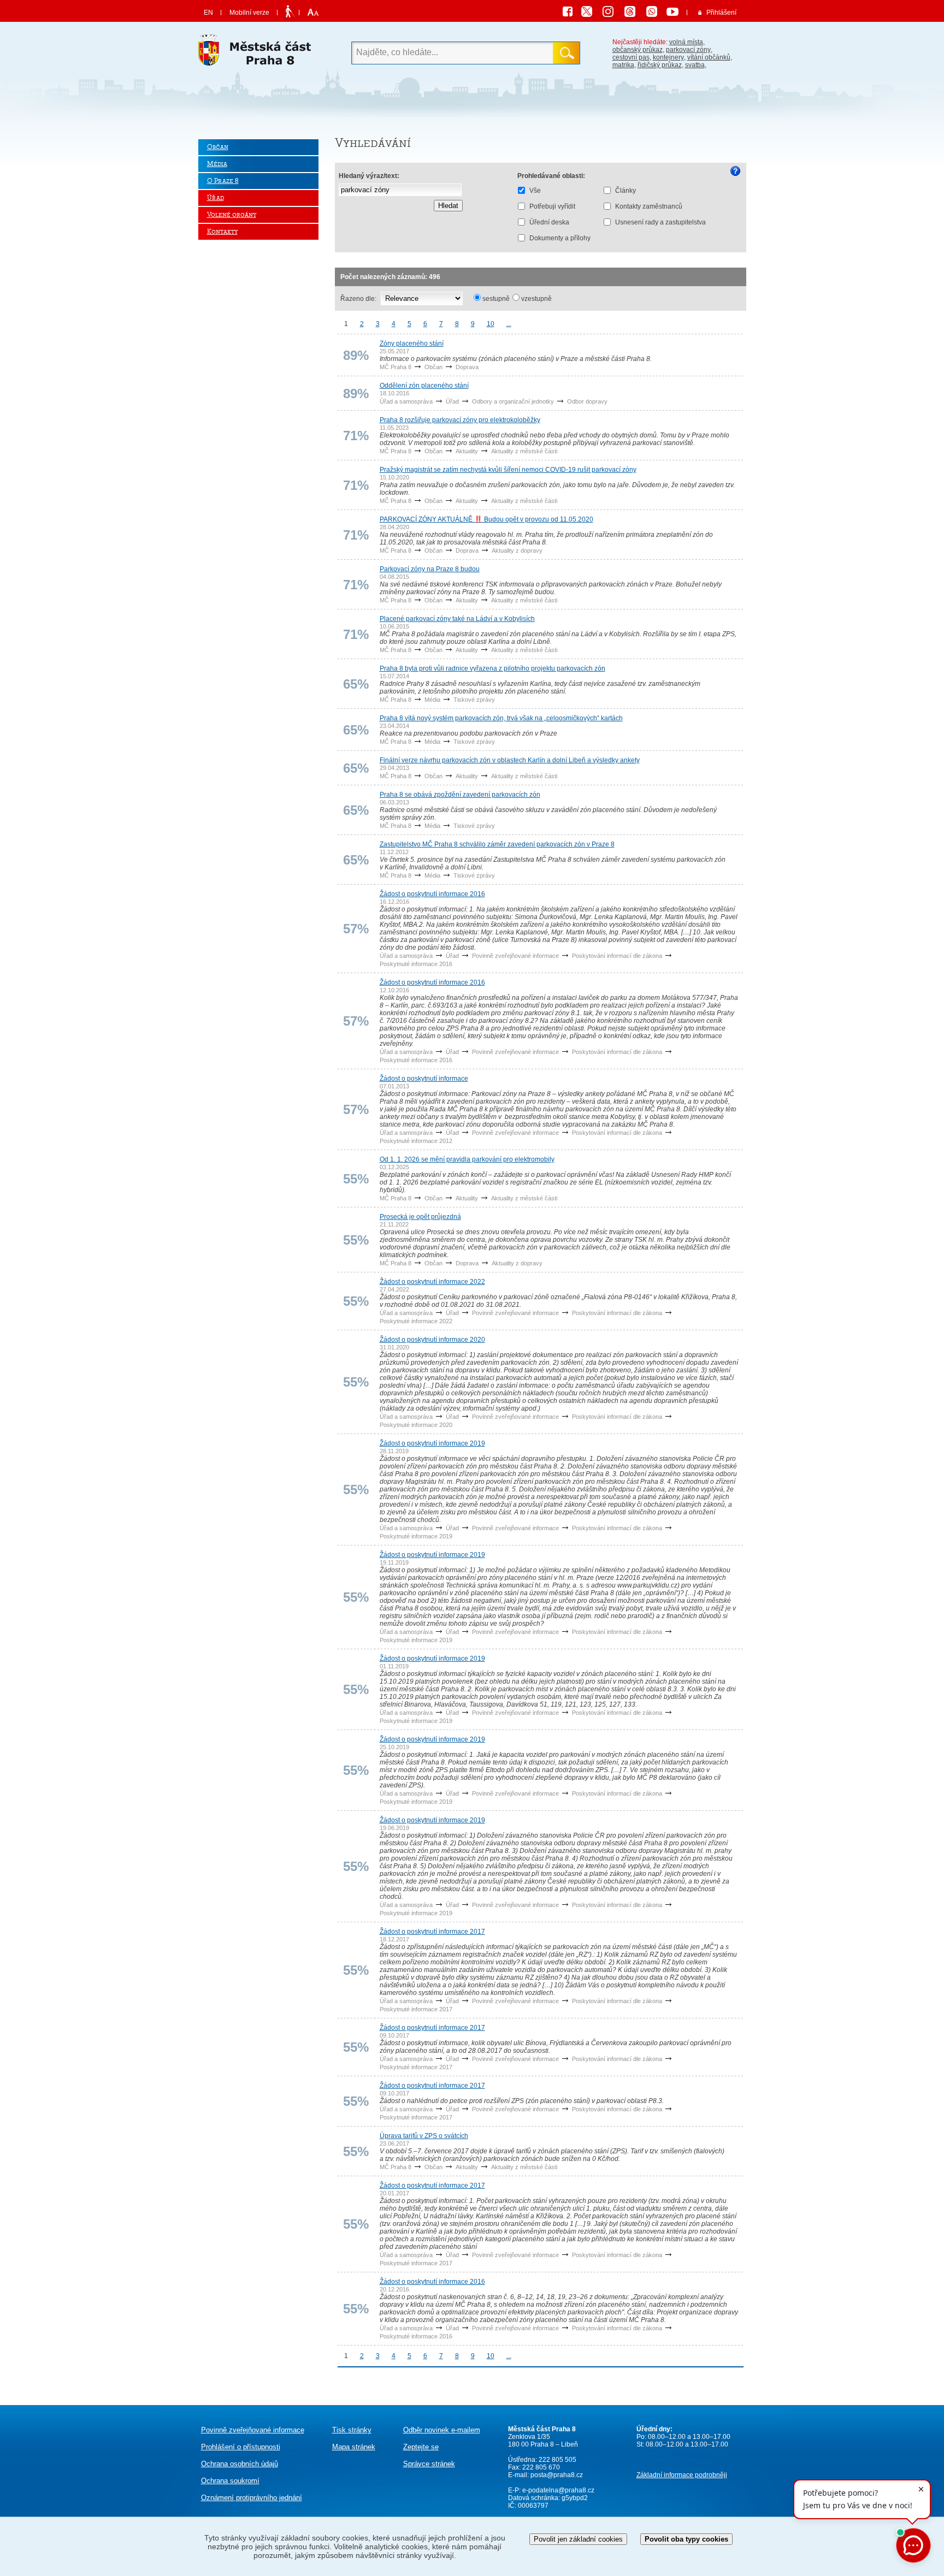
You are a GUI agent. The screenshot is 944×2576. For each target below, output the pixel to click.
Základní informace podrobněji (682, 2475)
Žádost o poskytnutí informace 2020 (432, 1340)
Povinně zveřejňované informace (253, 2430)
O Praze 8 (223, 181)
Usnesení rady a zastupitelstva (660, 222)
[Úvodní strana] (258, 53)
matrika (623, 65)
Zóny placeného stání (412, 344)
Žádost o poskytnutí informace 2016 (432, 894)
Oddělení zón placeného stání (424, 386)
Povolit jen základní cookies (578, 2539)
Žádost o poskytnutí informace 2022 (432, 1282)
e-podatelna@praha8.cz (557, 2490)
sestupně (496, 299)
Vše (535, 191)
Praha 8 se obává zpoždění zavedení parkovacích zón (460, 795)
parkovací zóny (688, 50)
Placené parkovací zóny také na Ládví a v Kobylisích (457, 619)
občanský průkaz (638, 50)
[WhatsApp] (656, 13)
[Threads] (634, 13)
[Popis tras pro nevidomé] (290, 12)
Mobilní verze (249, 13)
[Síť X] (591, 13)
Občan (218, 147)
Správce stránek (429, 2464)
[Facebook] (570, 13)
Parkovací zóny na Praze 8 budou (430, 569)
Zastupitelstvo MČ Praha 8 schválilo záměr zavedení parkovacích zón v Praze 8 (497, 844)
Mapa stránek (354, 2447)
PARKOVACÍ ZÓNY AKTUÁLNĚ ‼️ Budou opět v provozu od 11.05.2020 (486, 519)
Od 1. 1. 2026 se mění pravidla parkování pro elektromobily (467, 1159)
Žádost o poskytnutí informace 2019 (432, 1443)
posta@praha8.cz (557, 2475)
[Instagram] (612, 13)
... (509, 324)
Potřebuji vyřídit (552, 206)
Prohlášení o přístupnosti (241, 2447)
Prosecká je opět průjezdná (420, 1217)
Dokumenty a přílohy (560, 238)
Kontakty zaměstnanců (649, 206)
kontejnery (668, 57)
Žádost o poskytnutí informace (424, 1079)
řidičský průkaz (660, 65)
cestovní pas (631, 57)
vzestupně (536, 299)
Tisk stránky (352, 2430)
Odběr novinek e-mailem (442, 2430)
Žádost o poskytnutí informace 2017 (432, 1932)
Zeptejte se (421, 2447)
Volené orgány (232, 215)
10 (491, 324)
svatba (695, 65)
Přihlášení (721, 13)
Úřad (216, 198)
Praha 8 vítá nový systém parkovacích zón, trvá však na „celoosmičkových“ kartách (501, 718)
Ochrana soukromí (230, 2481)
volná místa (686, 42)
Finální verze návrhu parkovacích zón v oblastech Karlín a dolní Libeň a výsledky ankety (510, 760)
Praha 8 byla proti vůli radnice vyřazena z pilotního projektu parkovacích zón (492, 668)
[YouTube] (674, 13)
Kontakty (222, 232)
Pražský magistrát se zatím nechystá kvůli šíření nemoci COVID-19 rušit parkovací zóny (508, 470)
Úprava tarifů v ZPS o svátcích (424, 2136)
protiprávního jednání (252, 2498)
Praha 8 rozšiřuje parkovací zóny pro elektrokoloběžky (460, 420)
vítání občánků (709, 57)
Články (626, 191)
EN (208, 13)
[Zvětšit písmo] (312, 13)
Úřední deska (549, 222)
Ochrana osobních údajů (240, 2464)
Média (217, 164)
